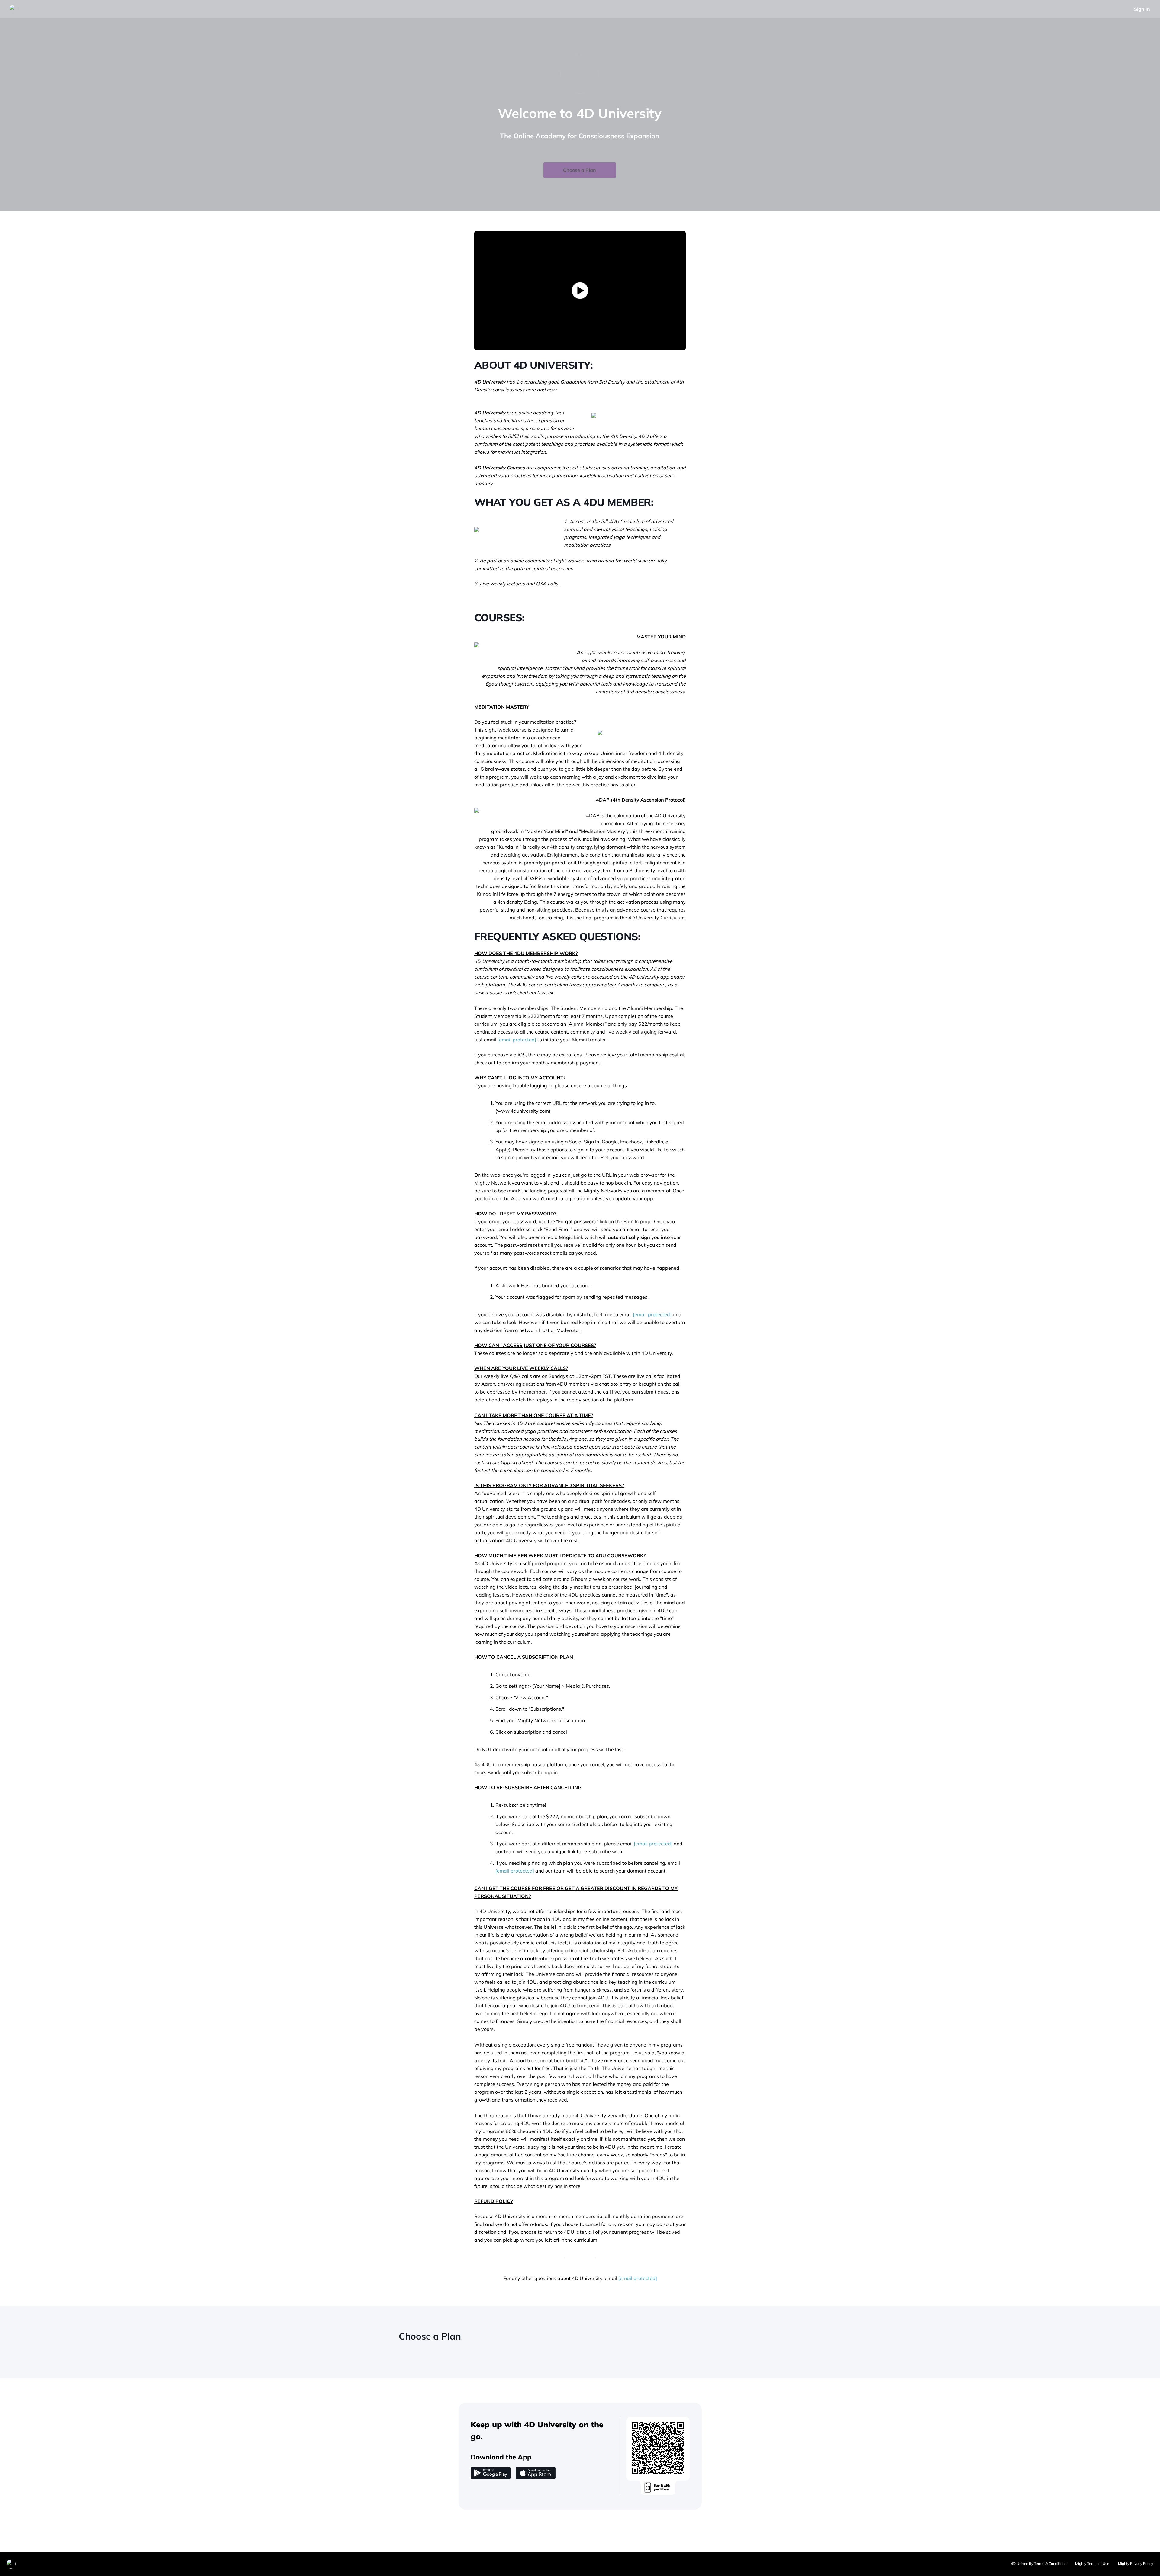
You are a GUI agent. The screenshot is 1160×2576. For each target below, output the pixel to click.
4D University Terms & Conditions (1039, 2563)
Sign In (1142, 9)
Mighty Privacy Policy (1136, 2563)
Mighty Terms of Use (1092, 2563)
